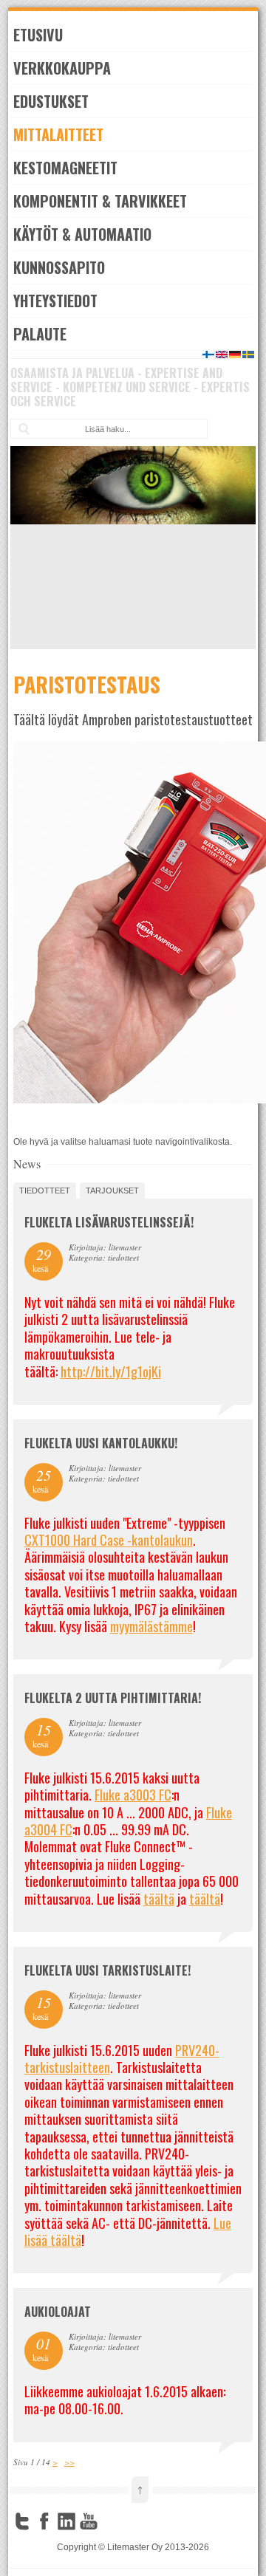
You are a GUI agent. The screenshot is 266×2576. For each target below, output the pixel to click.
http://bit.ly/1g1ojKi (111, 1371)
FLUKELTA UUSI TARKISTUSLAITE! (108, 1970)
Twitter (22, 2521)
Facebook (44, 2521)
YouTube (89, 2521)
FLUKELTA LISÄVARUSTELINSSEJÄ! (109, 1222)
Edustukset (51, 101)
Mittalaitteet (58, 134)
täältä (159, 1899)
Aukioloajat (58, 2312)
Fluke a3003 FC (133, 1795)
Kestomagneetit (65, 168)
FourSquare (111, 2521)
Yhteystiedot (55, 301)
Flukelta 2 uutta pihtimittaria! (113, 1698)
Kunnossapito (59, 267)
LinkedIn (66, 2521)
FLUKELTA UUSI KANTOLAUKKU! (101, 1443)
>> (69, 2462)
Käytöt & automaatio (82, 234)
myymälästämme (151, 1626)
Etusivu (38, 35)
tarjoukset (112, 1191)
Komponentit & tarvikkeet (100, 201)
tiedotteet (45, 1191)
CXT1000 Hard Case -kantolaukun (109, 1540)
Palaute (40, 334)
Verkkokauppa (62, 68)
